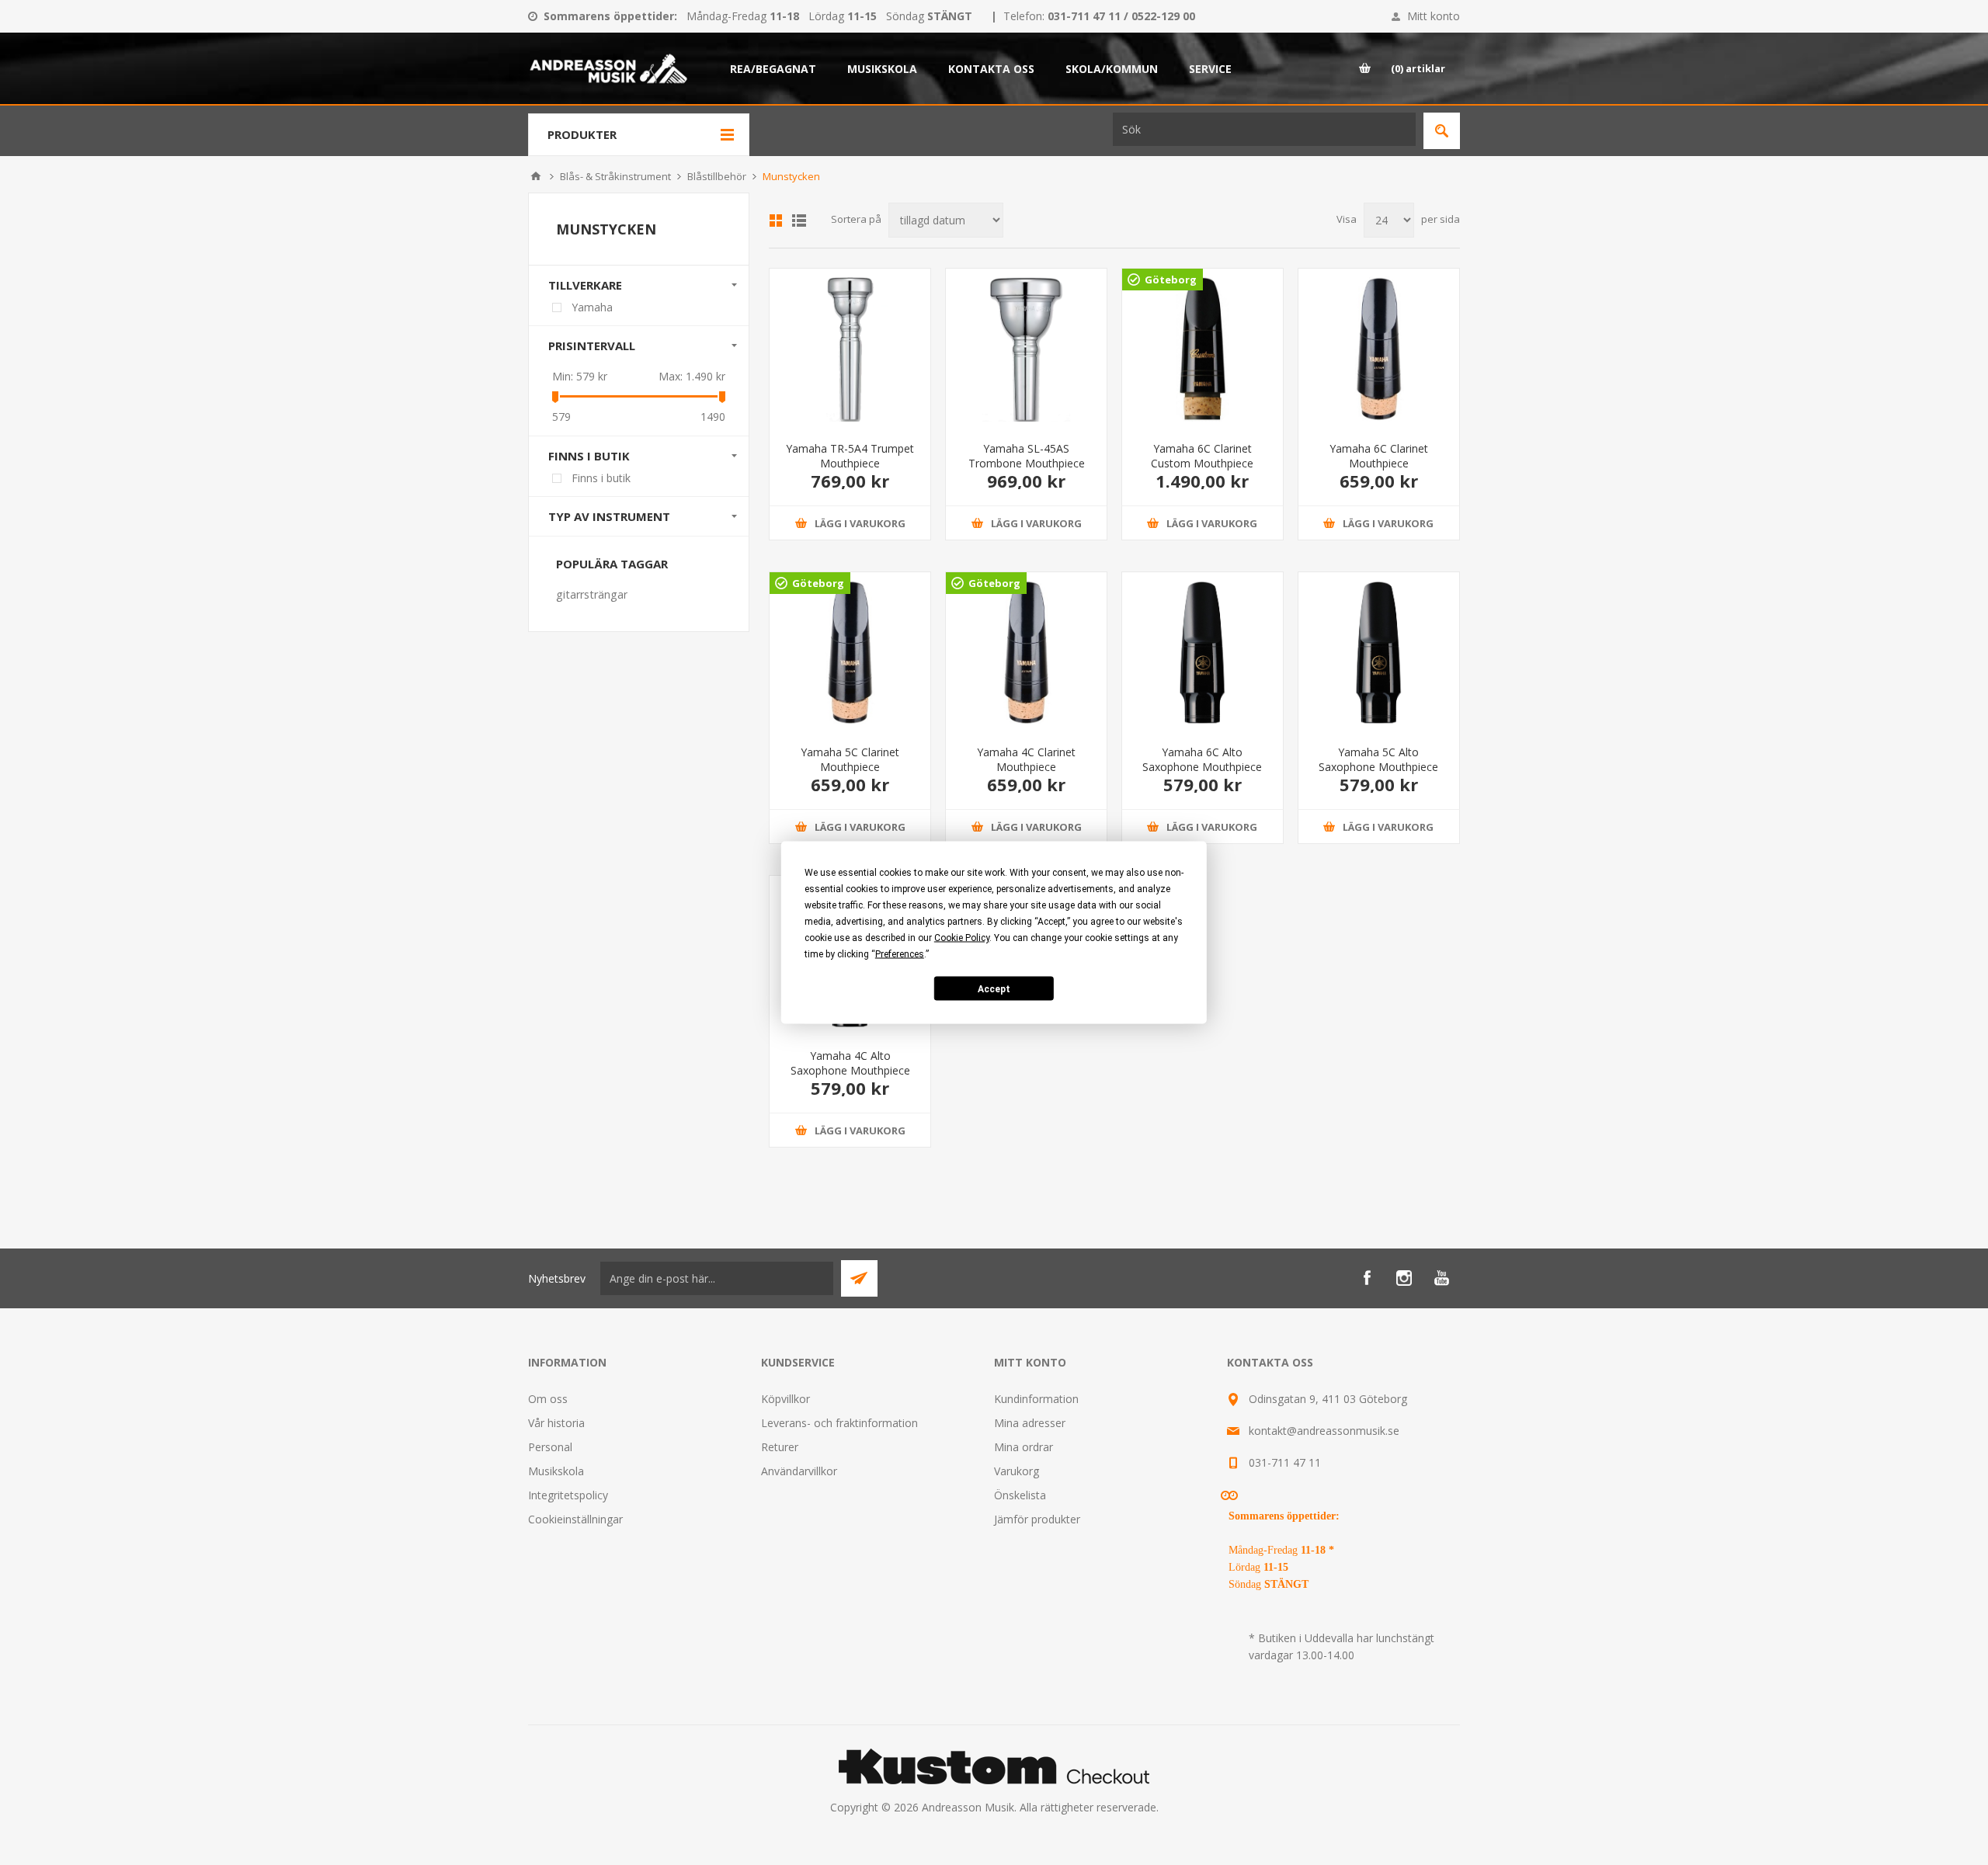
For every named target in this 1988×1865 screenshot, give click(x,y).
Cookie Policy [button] (962, 938)
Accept (994, 988)
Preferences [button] (900, 954)
